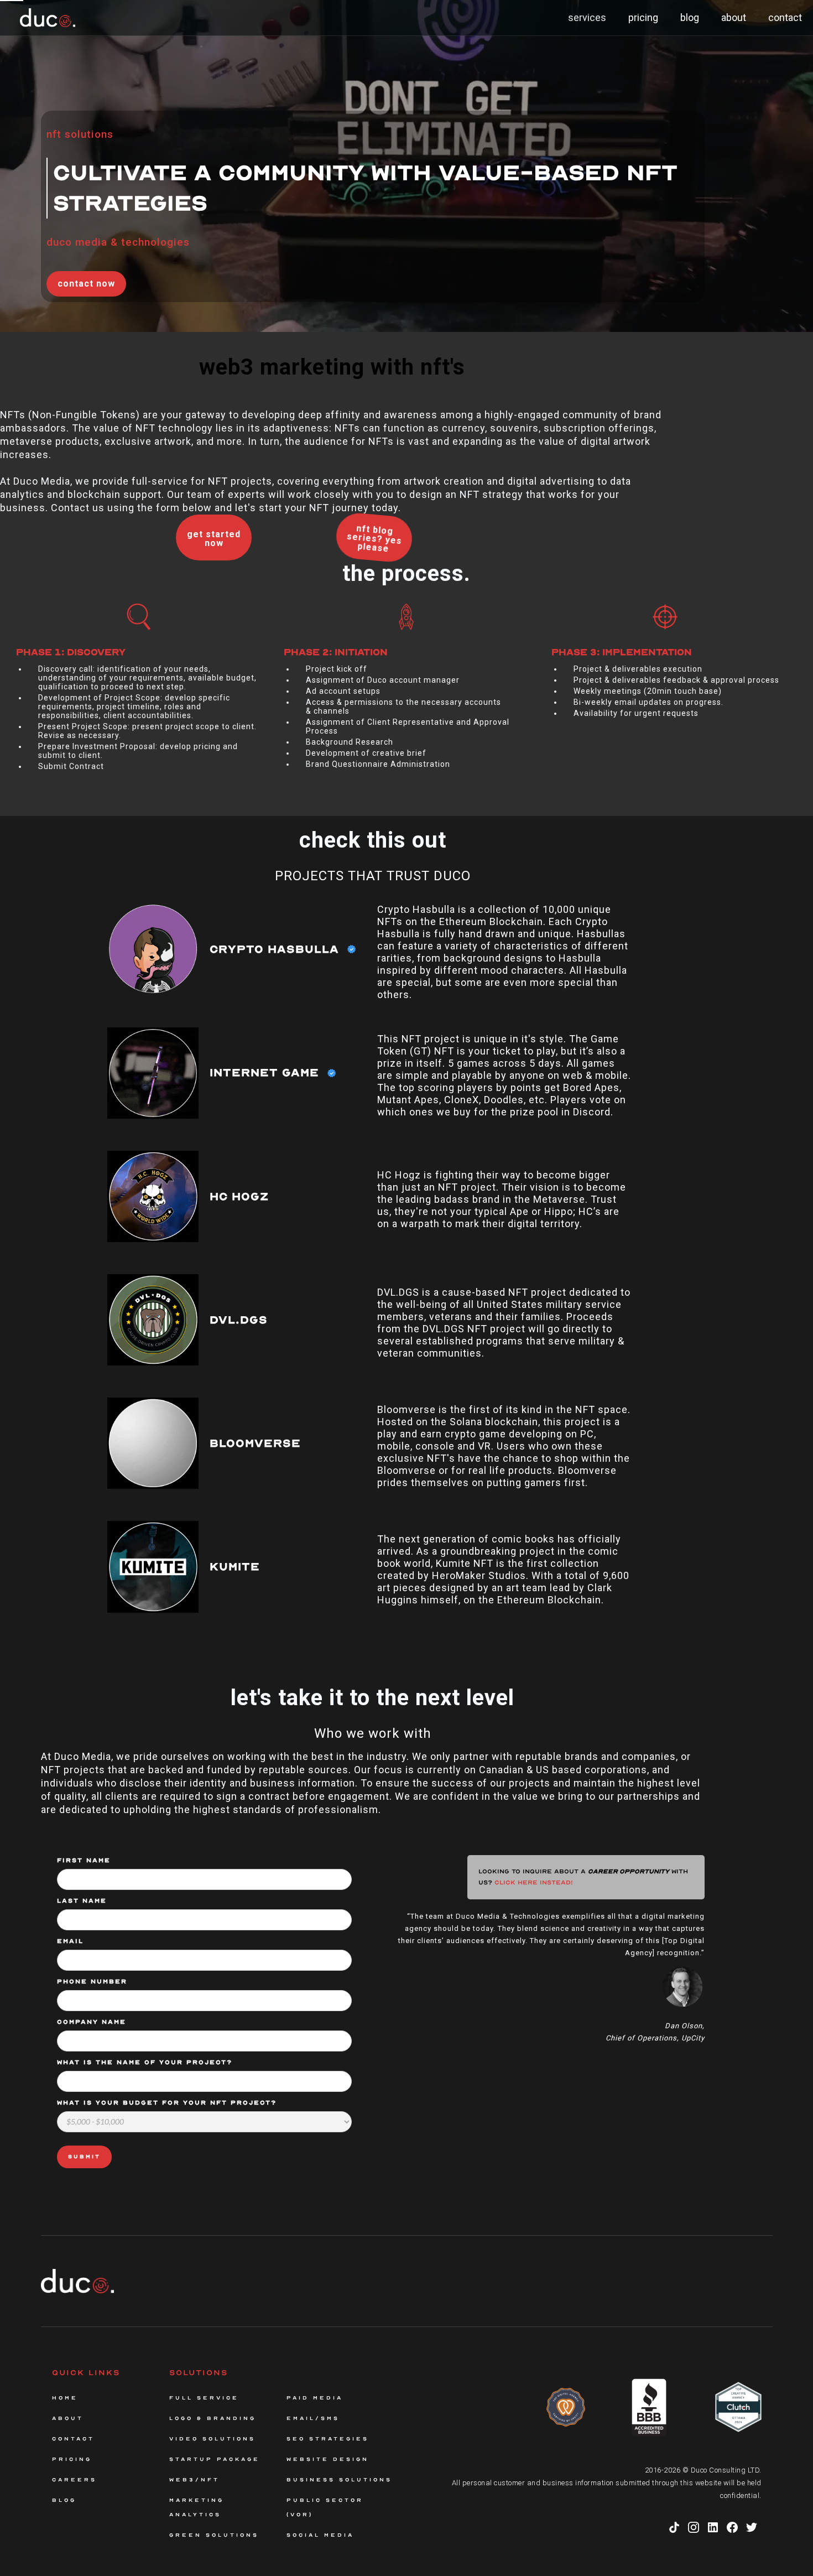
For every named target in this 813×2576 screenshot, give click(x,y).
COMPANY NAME (92, 2022)
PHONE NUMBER (92, 1982)
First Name (84, 1860)
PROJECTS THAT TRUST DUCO (373, 876)
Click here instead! (534, 1882)
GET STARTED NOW (214, 539)
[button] (587, 18)
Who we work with (373, 1733)
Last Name (82, 1901)
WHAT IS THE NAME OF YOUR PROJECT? (145, 2062)
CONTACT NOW (86, 284)
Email (70, 1941)
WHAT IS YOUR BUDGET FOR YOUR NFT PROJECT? (167, 2103)
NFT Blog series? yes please (374, 538)
